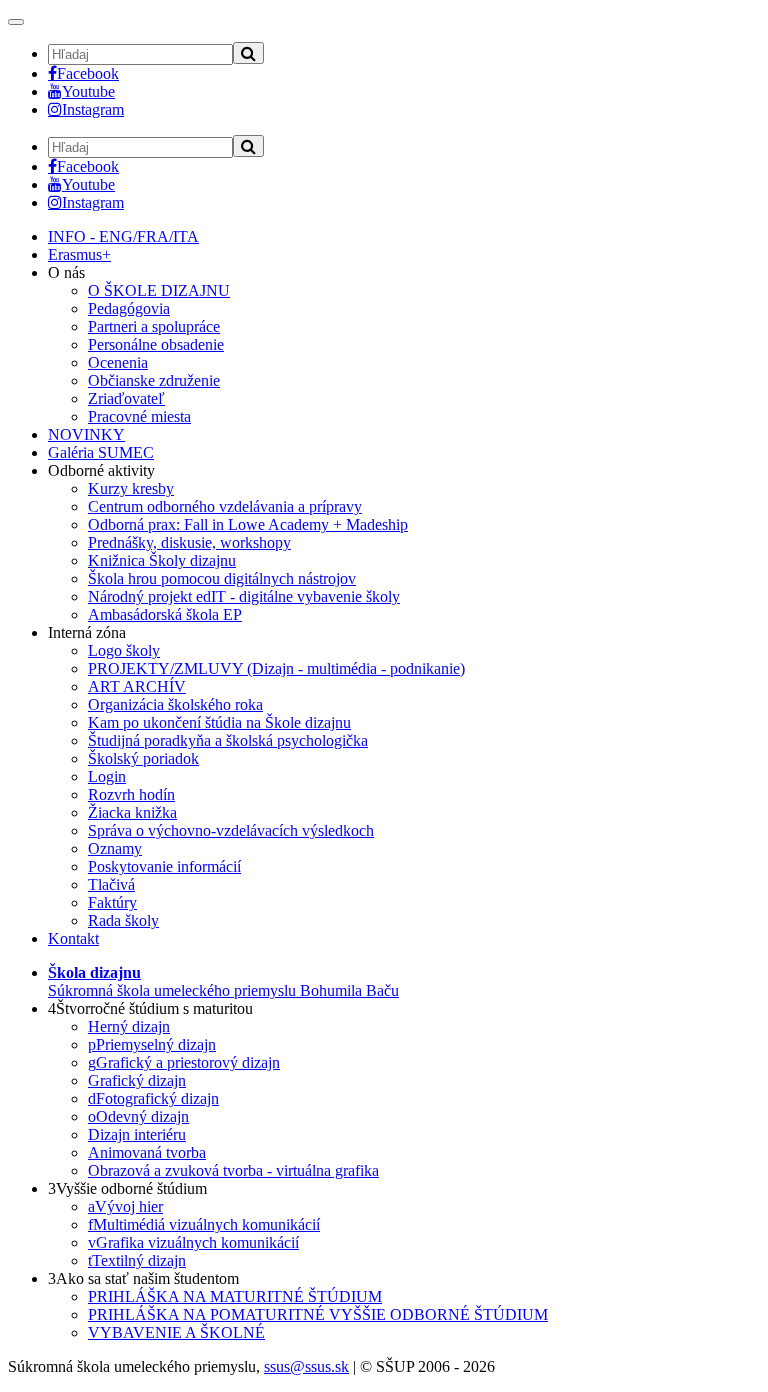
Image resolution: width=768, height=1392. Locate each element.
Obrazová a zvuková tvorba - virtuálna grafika (233, 1170)
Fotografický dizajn (153, 1098)
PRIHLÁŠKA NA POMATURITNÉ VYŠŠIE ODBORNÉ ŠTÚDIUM (318, 1314)
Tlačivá (111, 884)
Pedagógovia (129, 308)
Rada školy (123, 920)
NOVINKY (86, 434)
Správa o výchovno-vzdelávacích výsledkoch (231, 830)
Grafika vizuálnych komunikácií (193, 1242)
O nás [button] (66, 272)
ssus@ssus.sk (306, 1366)
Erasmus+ (79, 254)
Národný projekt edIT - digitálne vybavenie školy (244, 596)
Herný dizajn (129, 1026)
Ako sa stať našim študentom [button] (143, 1278)
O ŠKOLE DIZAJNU (159, 290)
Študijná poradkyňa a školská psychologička (228, 740)
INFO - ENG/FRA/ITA (123, 236)
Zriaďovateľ (126, 398)
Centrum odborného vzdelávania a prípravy (225, 506)
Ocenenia (118, 362)
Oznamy (115, 848)
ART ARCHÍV (137, 686)
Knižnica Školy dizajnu (162, 560)
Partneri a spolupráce (154, 326)
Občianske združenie (154, 380)
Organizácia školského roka (175, 704)
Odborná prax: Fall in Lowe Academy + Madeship (248, 524)
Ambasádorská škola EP (165, 614)
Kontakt (73, 938)
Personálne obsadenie (156, 344)
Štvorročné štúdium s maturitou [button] (150, 1008)
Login (107, 776)
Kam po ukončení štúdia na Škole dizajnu (219, 722)
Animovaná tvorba (147, 1152)
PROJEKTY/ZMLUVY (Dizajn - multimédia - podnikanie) (276, 668)
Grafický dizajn (137, 1080)
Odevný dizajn (138, 1116)
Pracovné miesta (139, 416)
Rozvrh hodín (131, 794)
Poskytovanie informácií (164, 866)
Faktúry (112, 902)
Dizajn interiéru (137, 1134)
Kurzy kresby (131, 488)
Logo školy (124, 650)
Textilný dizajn (137, 1260)
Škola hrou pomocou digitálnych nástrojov (222, 578)
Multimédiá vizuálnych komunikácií (204, 1224)
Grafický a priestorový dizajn (184, 1062)
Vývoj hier (125, 1206)
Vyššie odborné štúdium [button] (127, 1188)
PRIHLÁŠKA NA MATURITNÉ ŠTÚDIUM (235, 1296)
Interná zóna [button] (87, 632)
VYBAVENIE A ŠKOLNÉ (176, 1332)
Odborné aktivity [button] (101, 470)
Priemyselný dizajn (152, 1044)
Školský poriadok (143, 758)
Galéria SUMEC (101, 452)
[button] (223, 981)
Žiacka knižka (132, 812)
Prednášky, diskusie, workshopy (189, 542)
